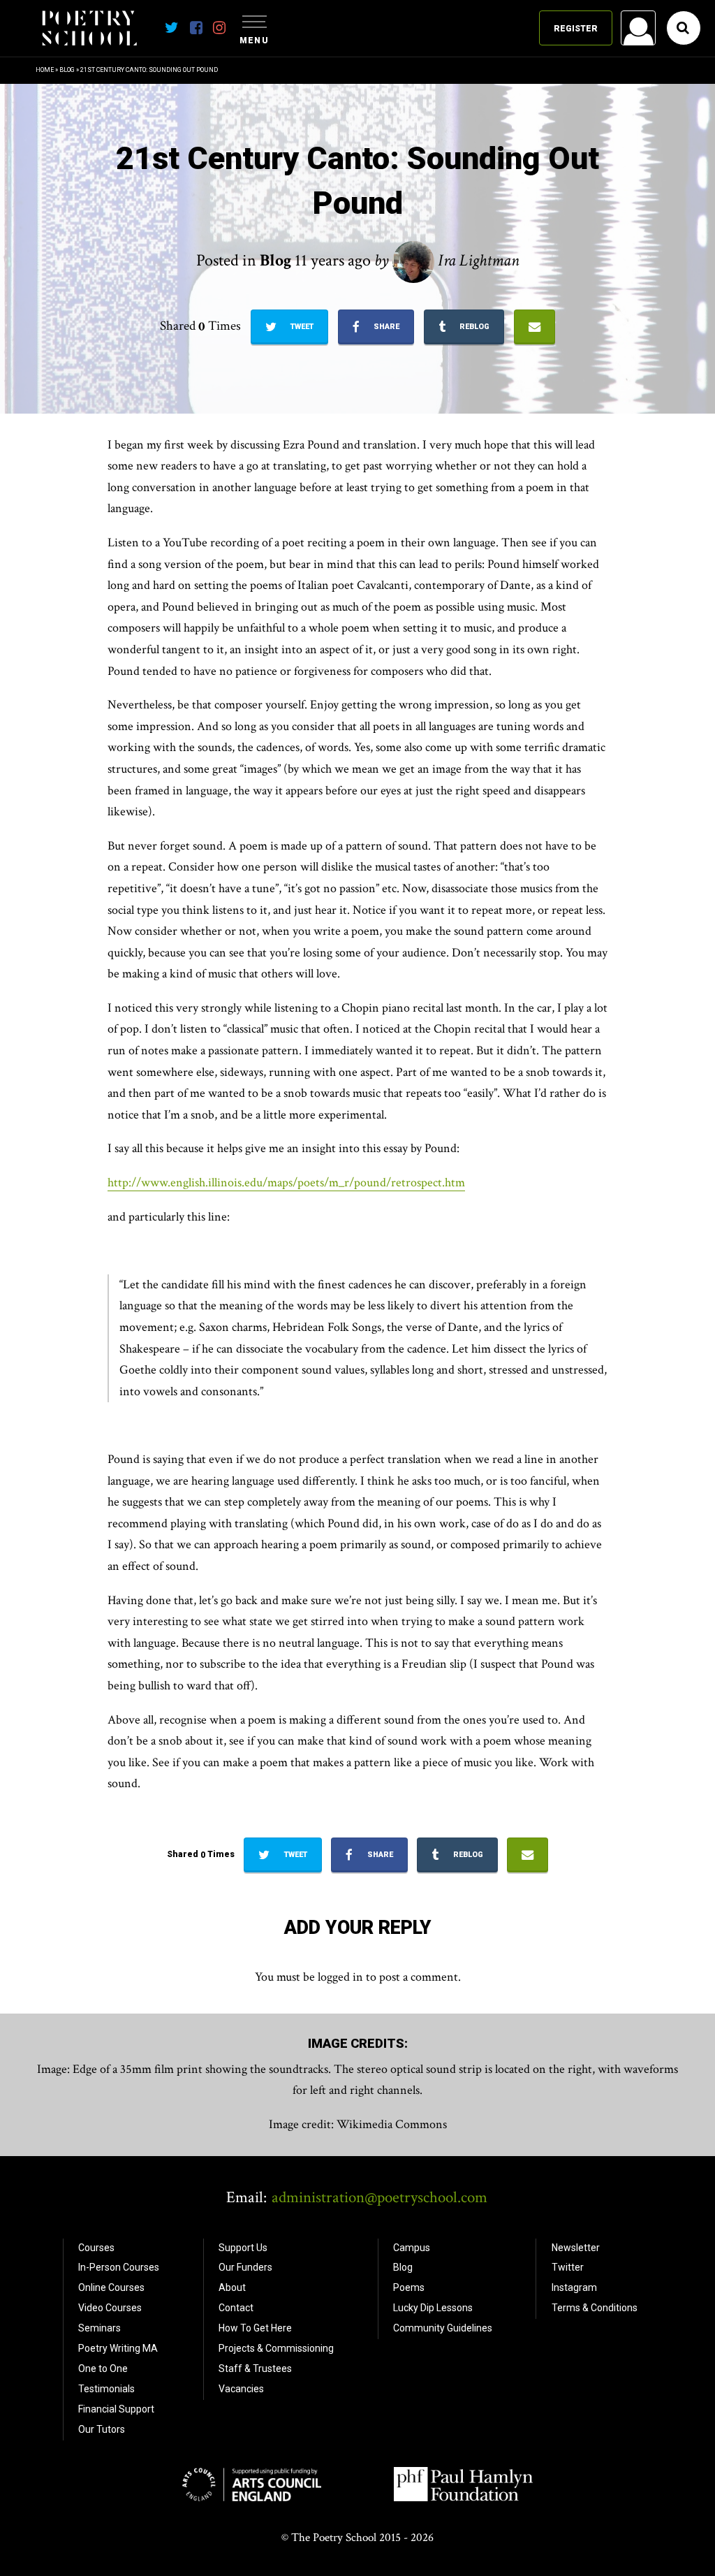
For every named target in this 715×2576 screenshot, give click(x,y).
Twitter (568, 2267)
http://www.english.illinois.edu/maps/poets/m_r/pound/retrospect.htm (286, 1183)
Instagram (574, 2287)
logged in (340, 1977)
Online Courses (111, 2287)
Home (45, 70)
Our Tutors (102, 2429)
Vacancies (241, 2389)
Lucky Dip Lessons (433, 2308)
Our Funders (245, 2267)
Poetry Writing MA (118, 2348)
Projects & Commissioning (276, 2348)
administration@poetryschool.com (379, 2197)
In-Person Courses (119, 2267)
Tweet (301, 327)
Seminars (99, 2328)
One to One (103, 2368)
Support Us (243, 2248)
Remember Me (526, 207)
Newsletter (576, 2248)
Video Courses (110, 2308)
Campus (412, 2248)
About (232, 2287)
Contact (236, 2308)
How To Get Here (255, 2328)
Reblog (473, 327)
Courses (96, 2248)
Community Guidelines (443, 2328)
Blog (67, 70)
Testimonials (106, 2389)
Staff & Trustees (255, 2368)
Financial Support (116, 2409)
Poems (409, 2287)
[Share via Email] (535, 327)
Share (385, 327)
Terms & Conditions (595, 2308)
